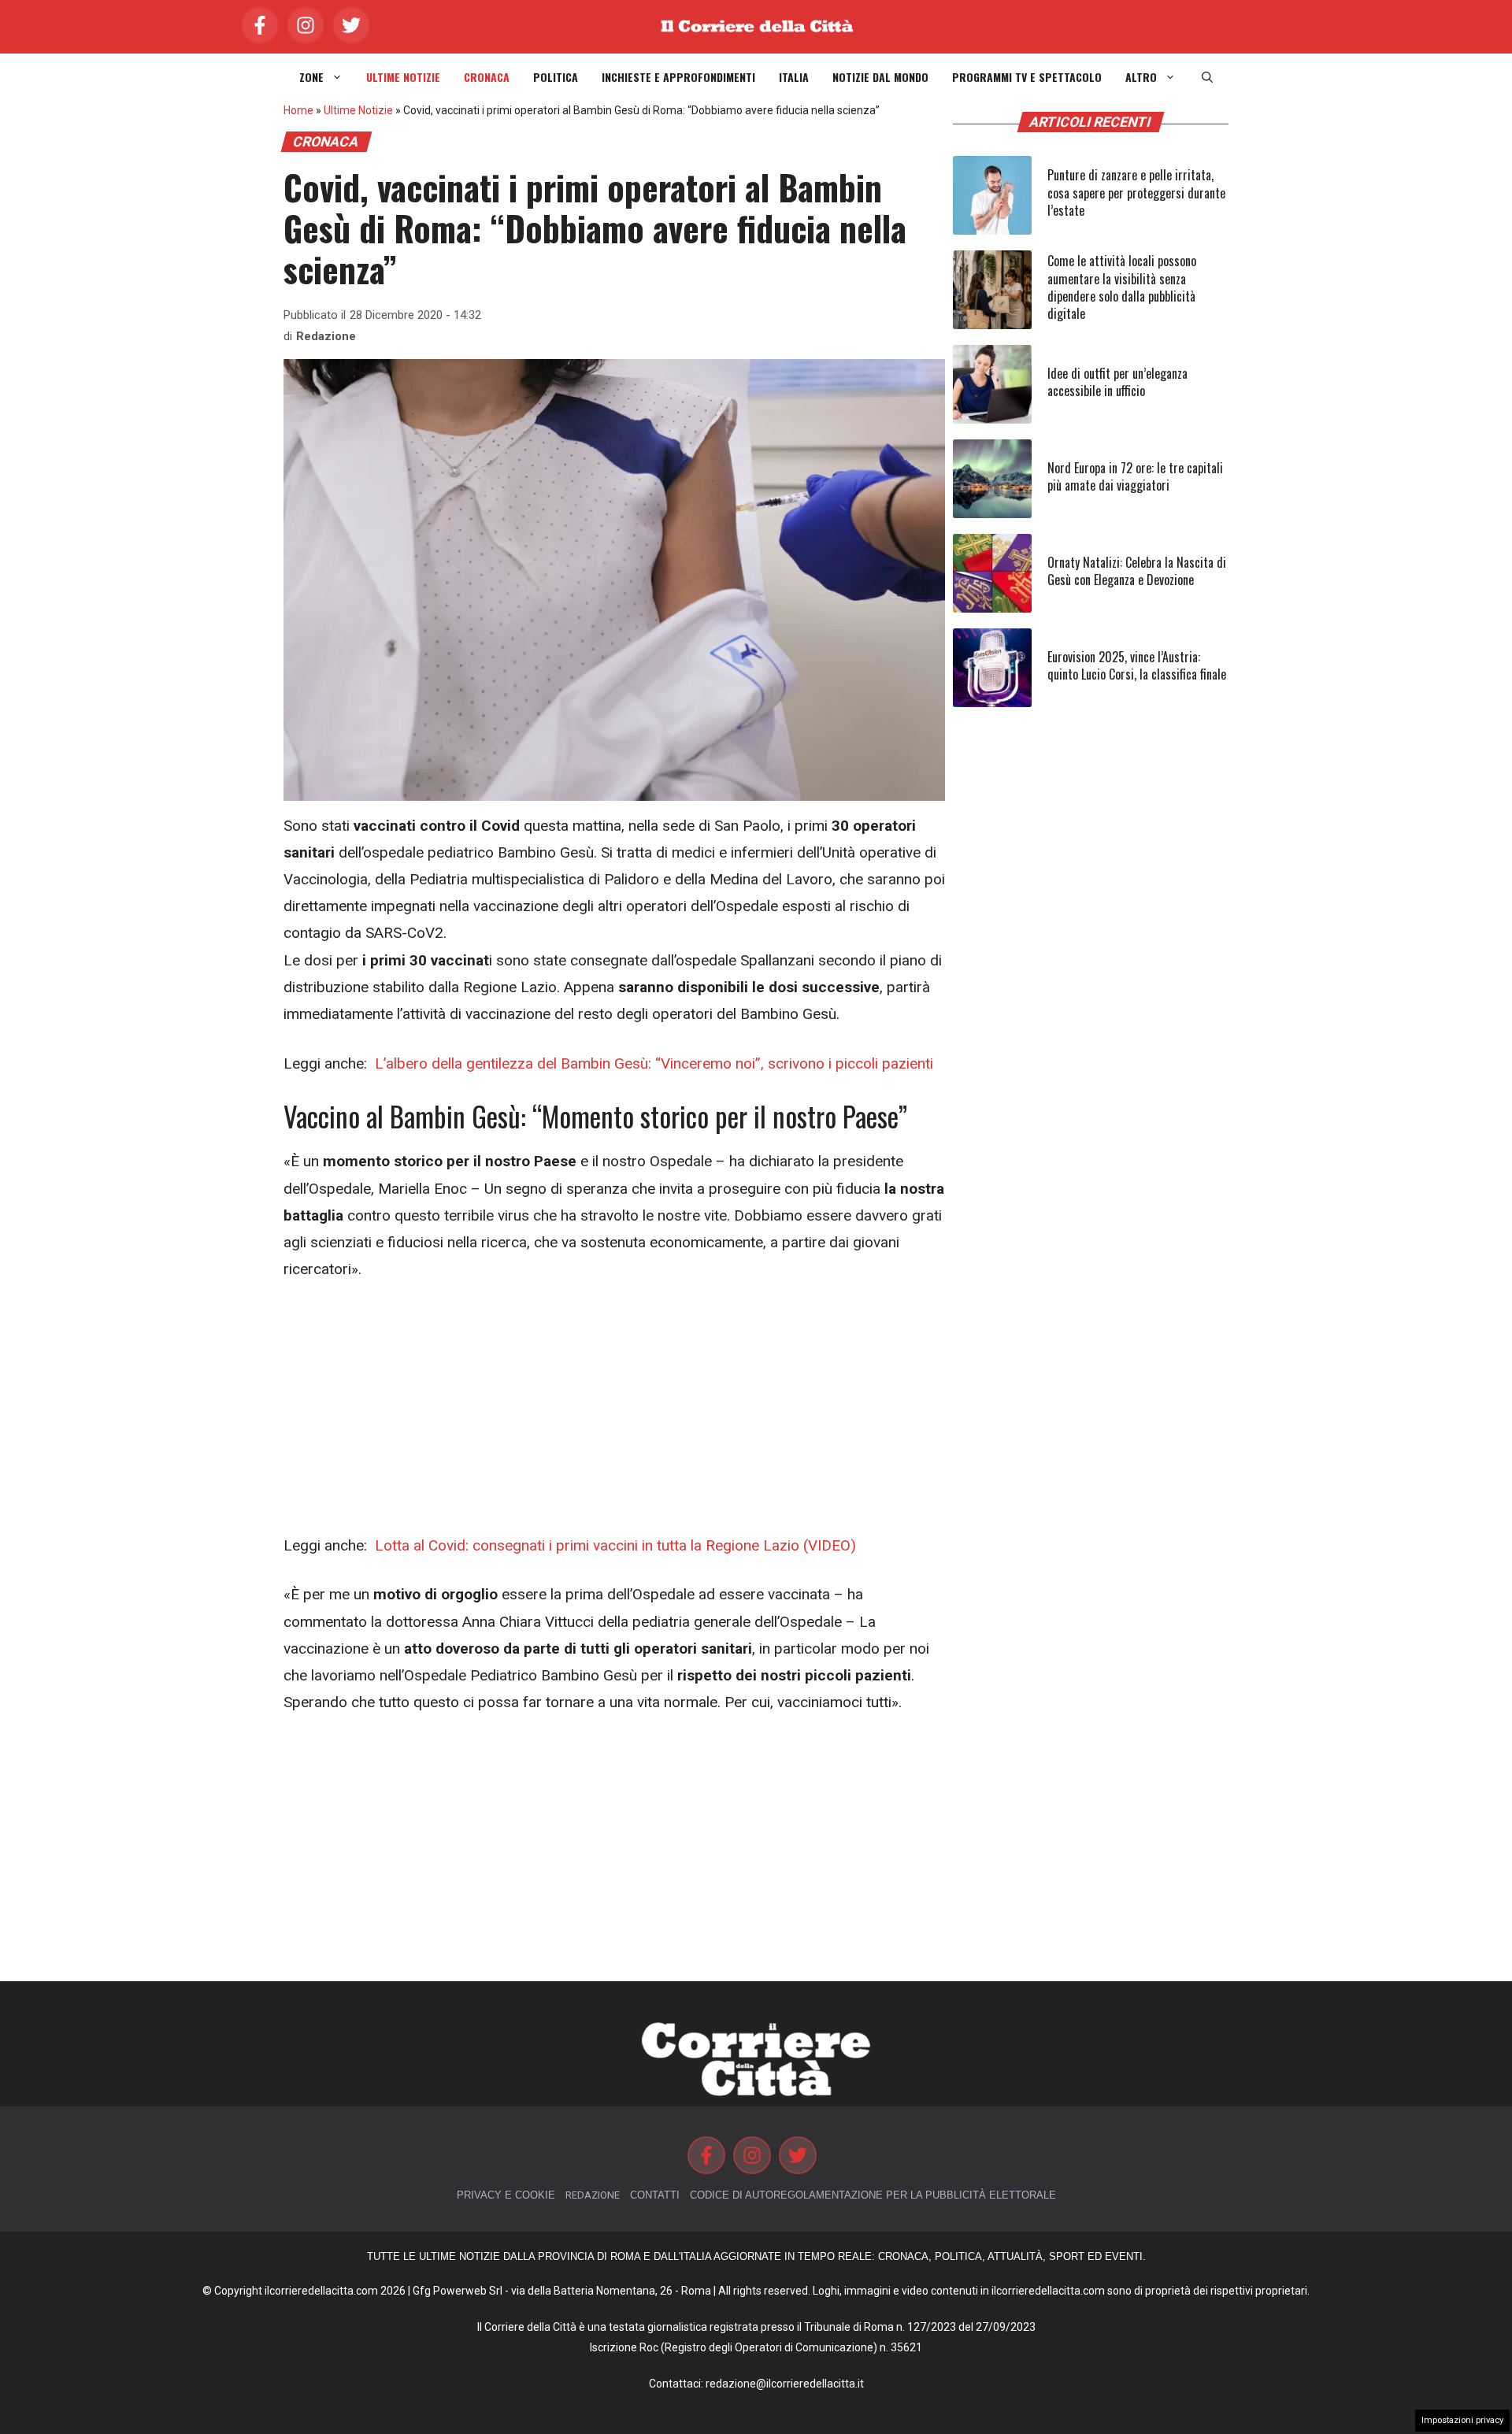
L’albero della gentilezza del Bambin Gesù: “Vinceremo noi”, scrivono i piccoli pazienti (652, 1063)
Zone (311, 77)
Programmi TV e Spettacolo (1027, 77)
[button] (1207, 77)
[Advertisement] (614, 1416)
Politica (556, 77)
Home (298, 110)
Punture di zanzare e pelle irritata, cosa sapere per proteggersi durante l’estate (1136, 193)
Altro (1141, 77)
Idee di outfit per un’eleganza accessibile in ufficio (1117, 382)
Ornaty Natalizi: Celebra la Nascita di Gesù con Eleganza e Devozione (1137, 571)
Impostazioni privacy (1462, 2420)
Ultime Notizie (403, 77)
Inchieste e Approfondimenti (678, 77)
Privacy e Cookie (506, 2195)
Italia (794, 77)
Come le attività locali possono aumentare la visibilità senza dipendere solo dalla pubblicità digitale (1122, 287)
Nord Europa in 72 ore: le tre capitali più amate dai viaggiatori (1135, 476)
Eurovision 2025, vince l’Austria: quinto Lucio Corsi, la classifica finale (1137, 665)
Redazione (326, 336)
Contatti (655, 2195)
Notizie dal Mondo (880, 77)
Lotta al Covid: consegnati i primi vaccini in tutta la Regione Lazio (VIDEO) (613, 1545)
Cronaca (487, 77)
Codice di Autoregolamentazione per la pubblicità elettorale (873, 2195)
